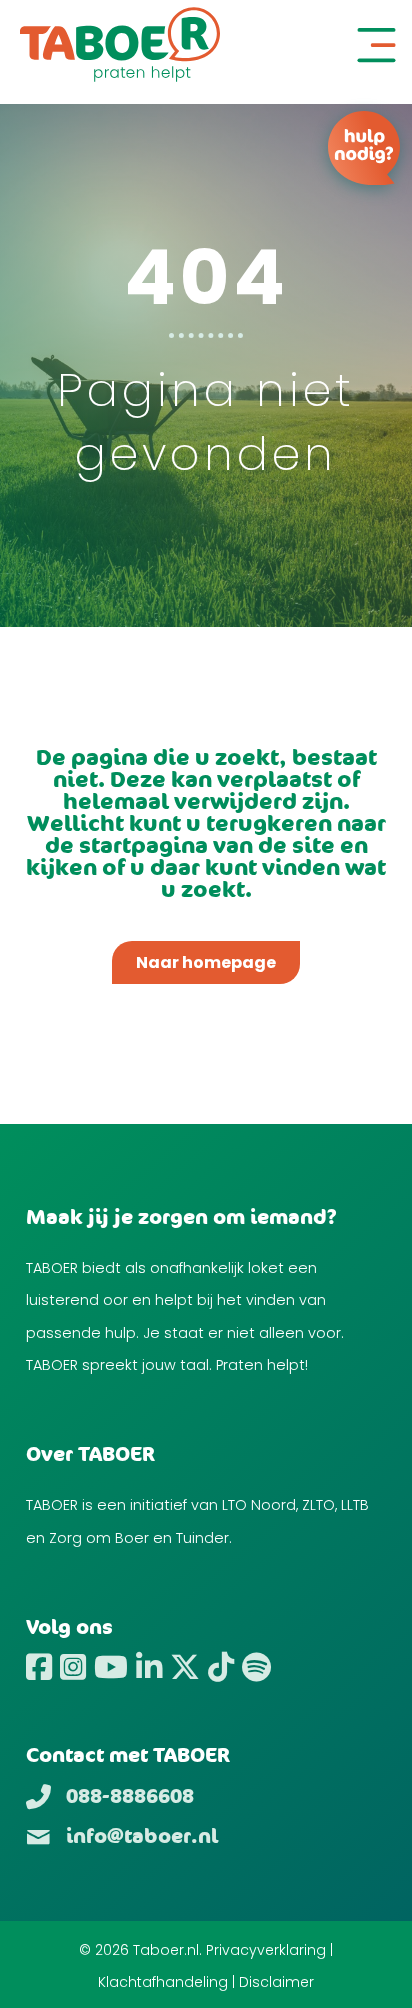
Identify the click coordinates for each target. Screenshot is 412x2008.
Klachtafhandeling (163, 1982)
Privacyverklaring (266, 1950)
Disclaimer (276, 1982)
